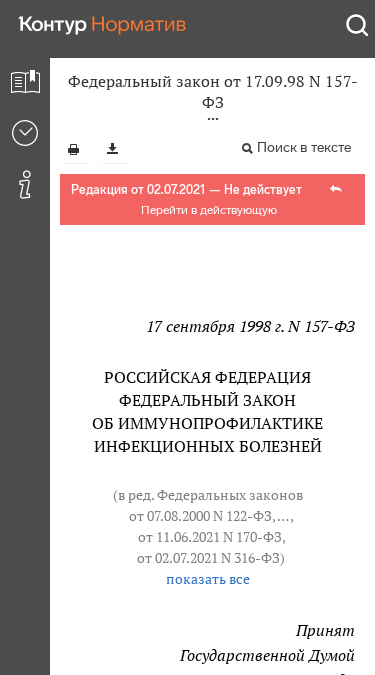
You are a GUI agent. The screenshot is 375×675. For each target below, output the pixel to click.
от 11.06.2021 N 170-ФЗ (210, 537)
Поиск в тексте (304, 147)
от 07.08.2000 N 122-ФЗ (200, 516)
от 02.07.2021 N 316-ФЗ (208, 558)
